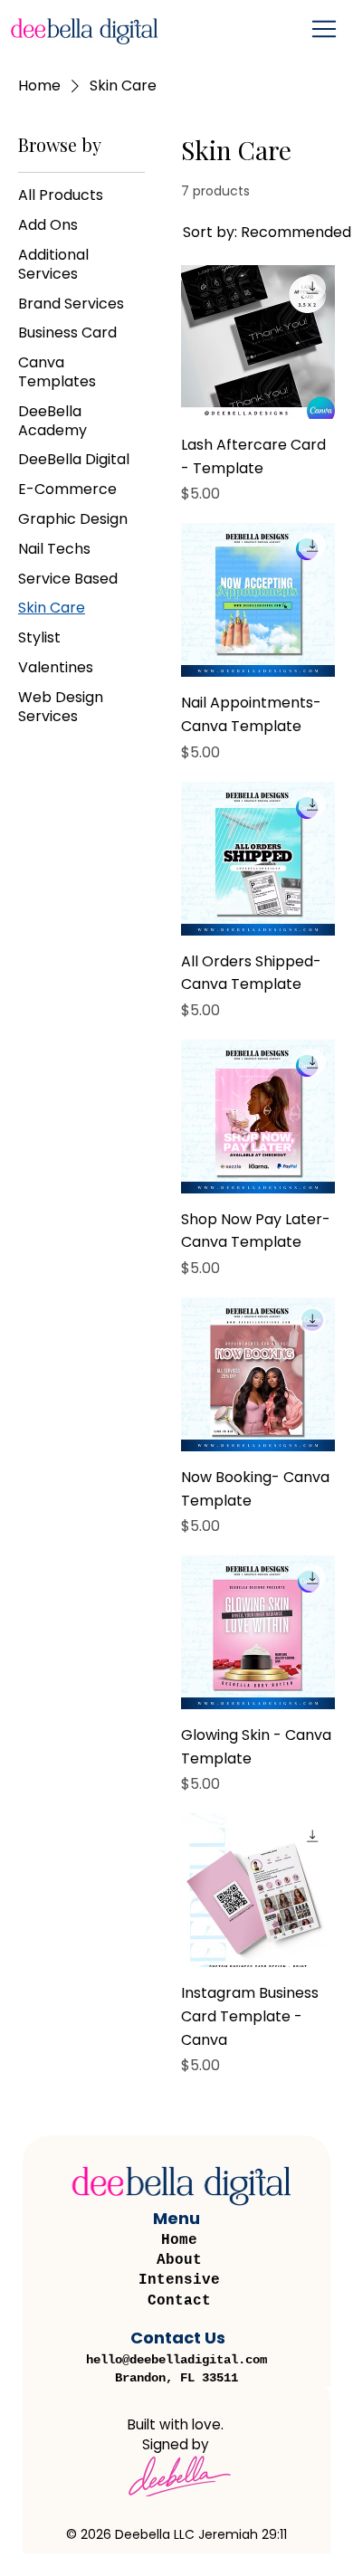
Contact (179, 2301)
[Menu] (325, 29)
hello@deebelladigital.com (176, 2360)
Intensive (179, 2280)
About (179, 2260)
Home (179, 2240)
